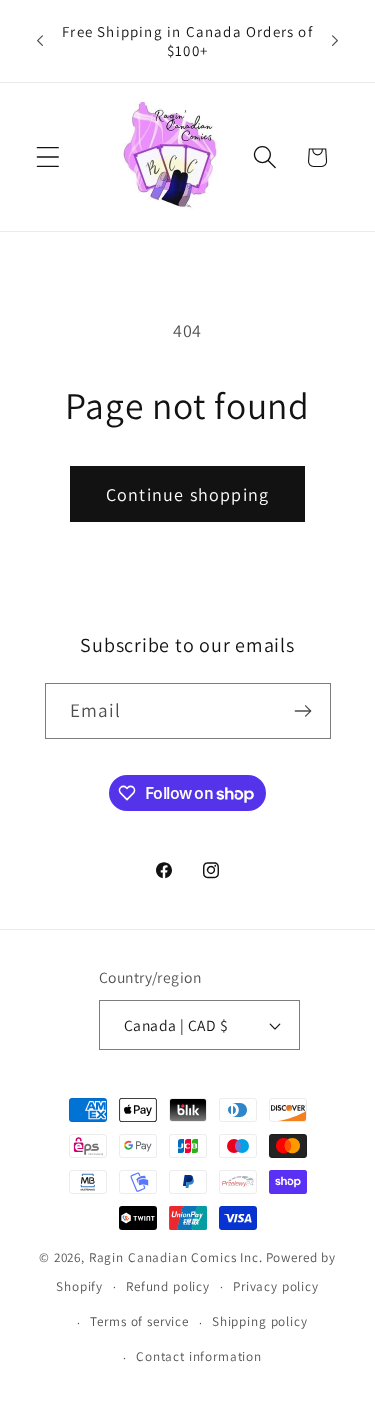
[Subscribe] (303, 711)
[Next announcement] (335, 41)
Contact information (199, 1356)
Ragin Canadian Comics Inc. (176, 1257)
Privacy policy (276, 1286)
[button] (48, 157)
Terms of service (139, 1321)
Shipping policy (260, 1321)
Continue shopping (187, 494)
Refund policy (168, 1286)
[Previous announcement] (40, 41)
